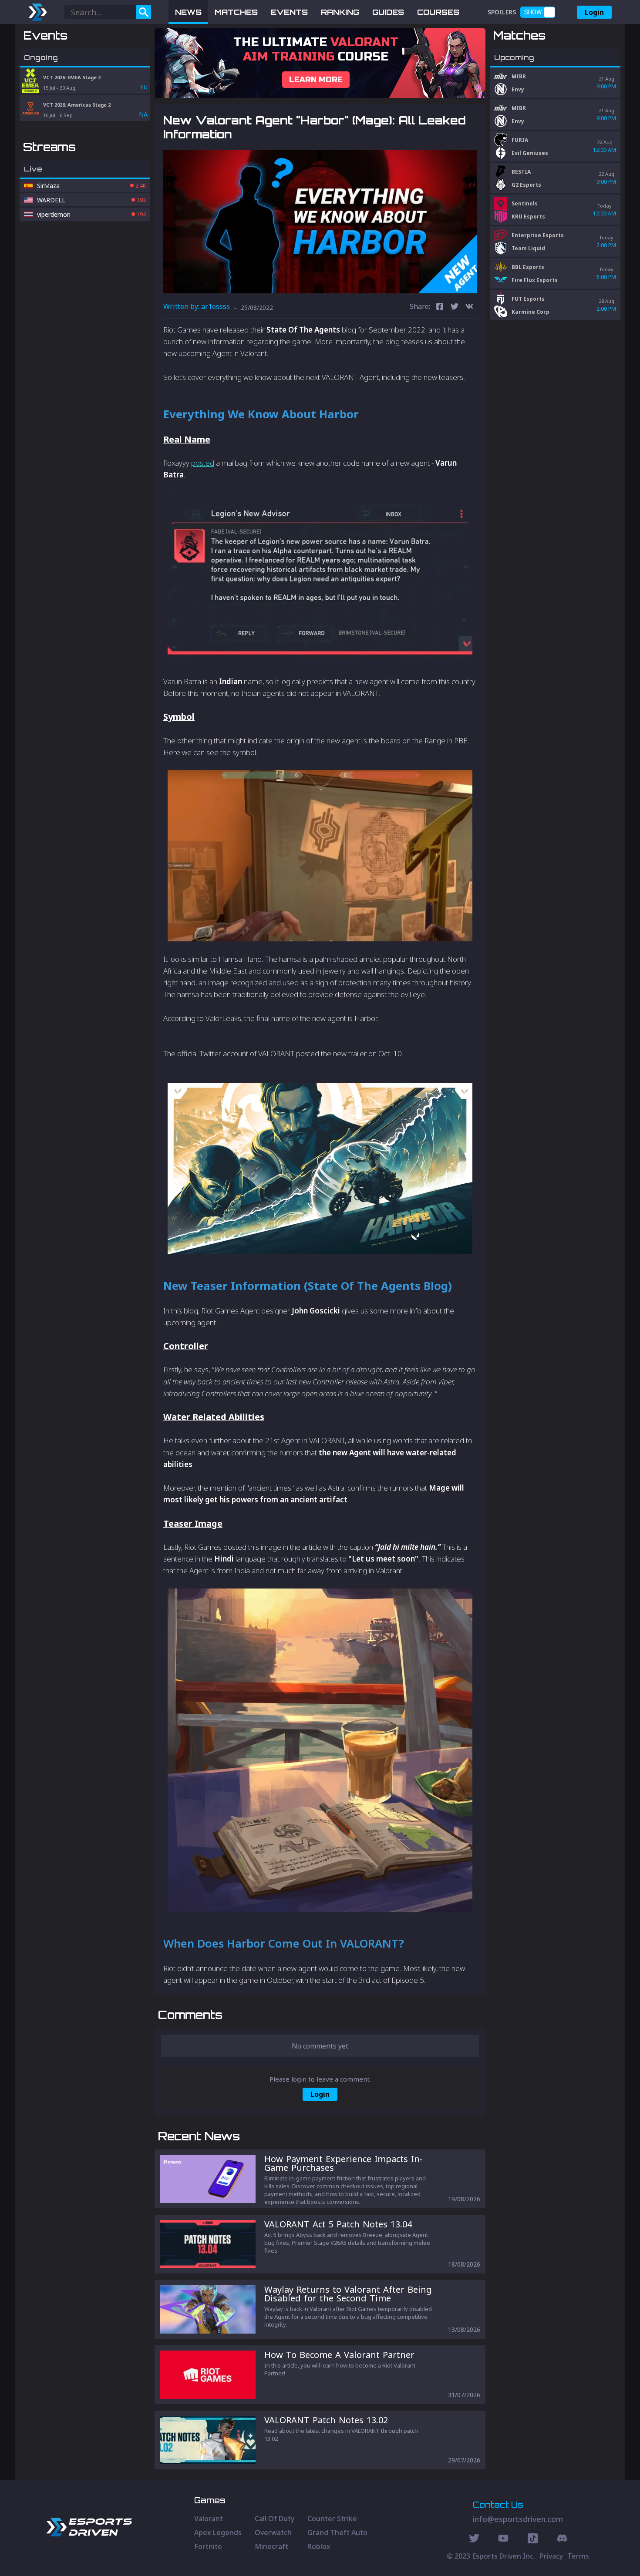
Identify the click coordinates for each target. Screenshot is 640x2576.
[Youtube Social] (503, 2539)
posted (203, 463)
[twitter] (455, 307)
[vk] (469, 307)
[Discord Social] (533, 2539)
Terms (578, 2556)
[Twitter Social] (474, 2539)
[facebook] (440, 307)
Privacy (551, 2556)
